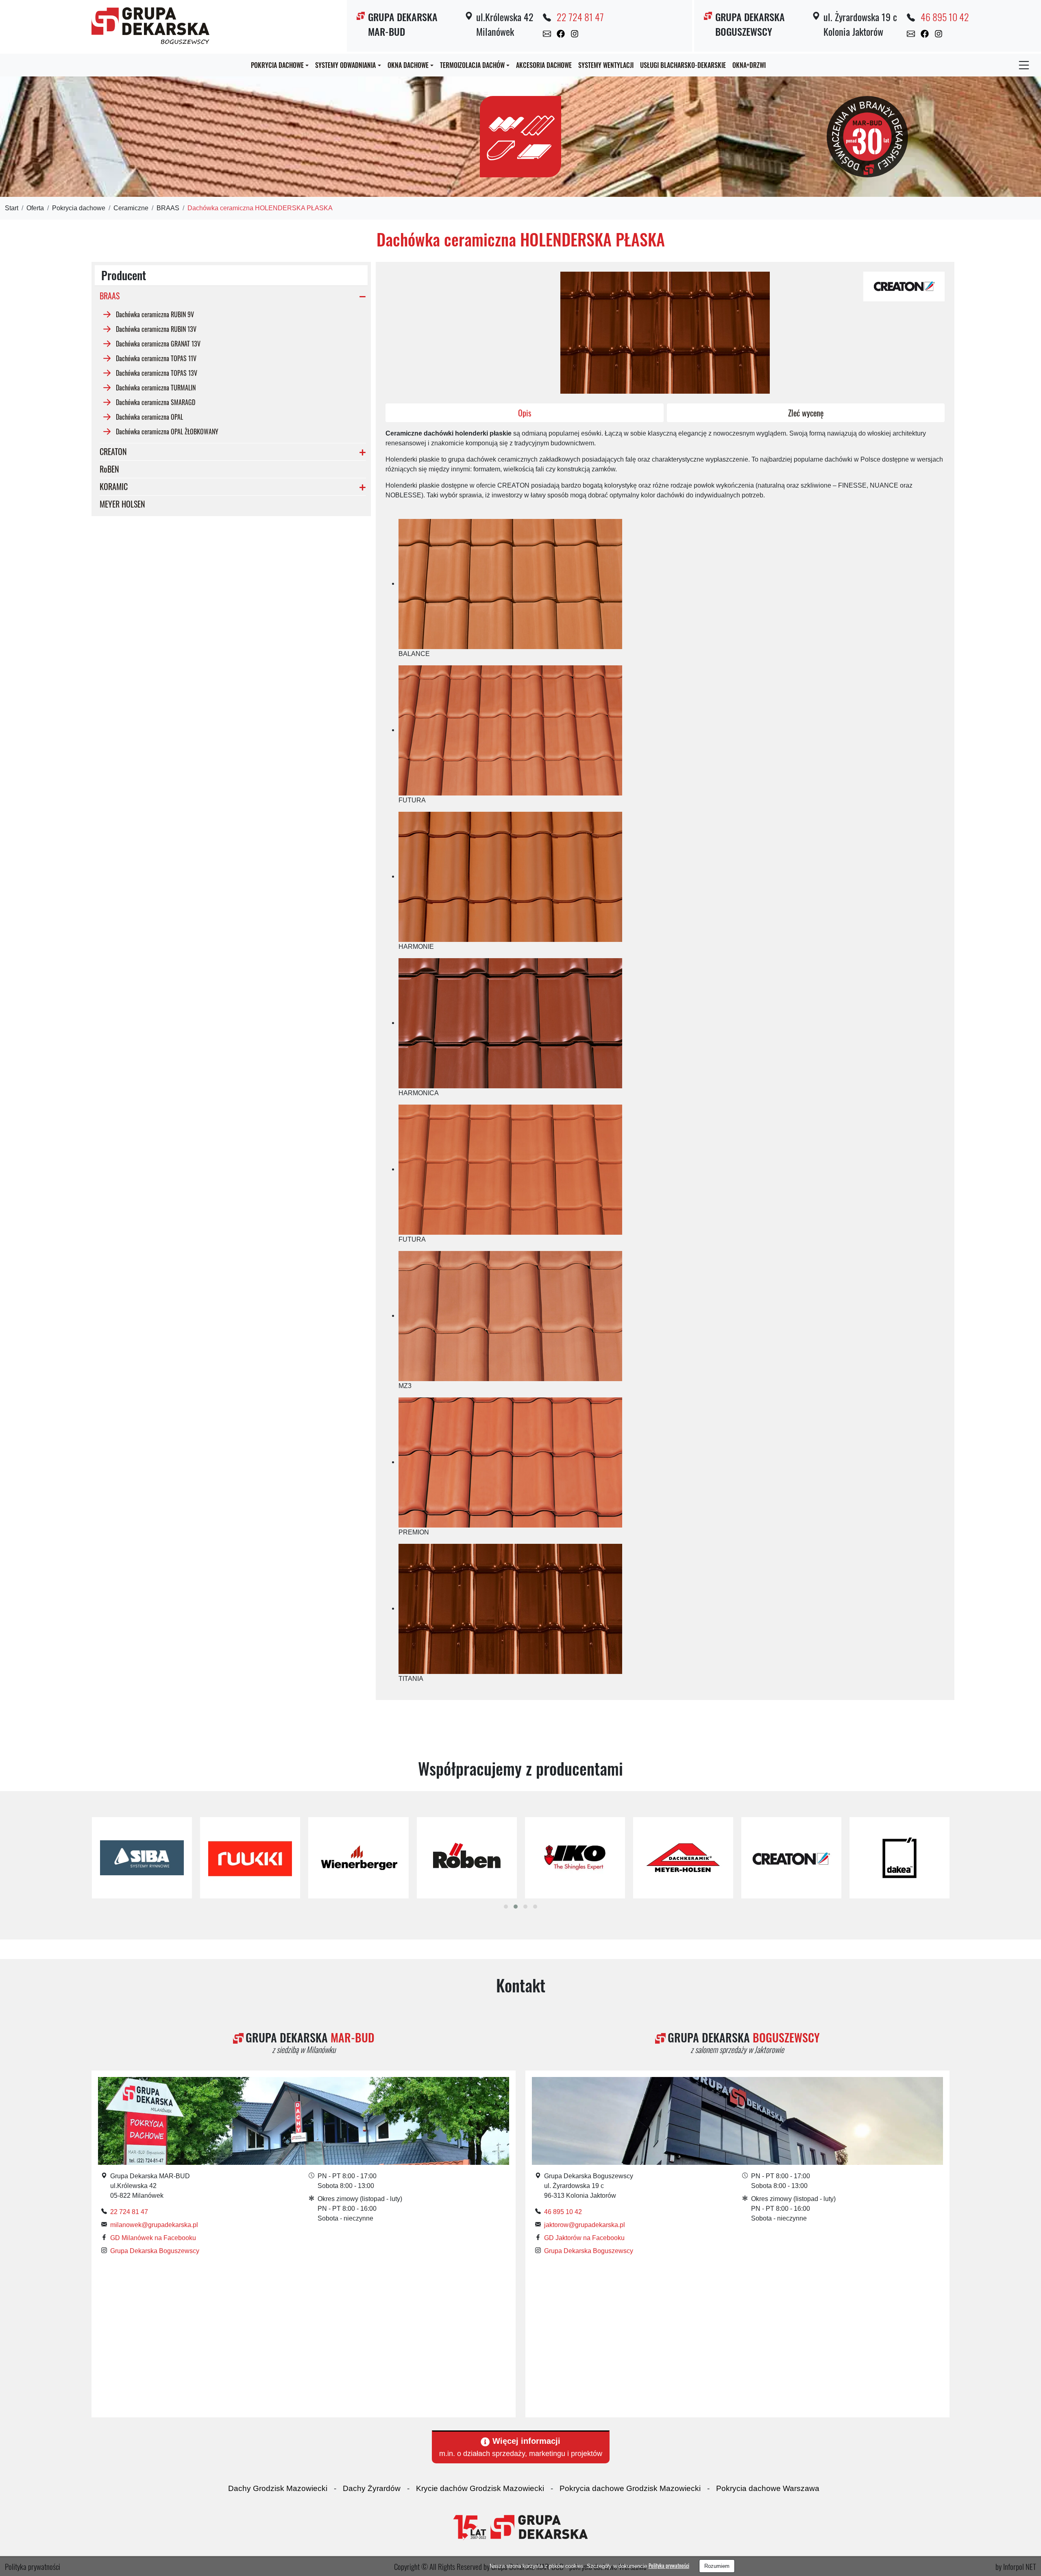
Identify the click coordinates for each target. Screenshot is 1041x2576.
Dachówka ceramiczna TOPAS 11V (156, 358)
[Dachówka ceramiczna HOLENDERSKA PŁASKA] (904, 286)
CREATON (113, 451)
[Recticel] (466, 1858)
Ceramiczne (131, 208)
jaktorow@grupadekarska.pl (585, 2225)
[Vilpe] (575, 1858)
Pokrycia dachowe (79, 208)
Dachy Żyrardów (372, 2488)
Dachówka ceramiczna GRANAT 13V (158, 343)
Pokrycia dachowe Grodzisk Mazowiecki (630, 2488)
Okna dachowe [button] (408, 65)
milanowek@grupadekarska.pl (154, 2225)
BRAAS (168, 208)
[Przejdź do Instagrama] (575, 33)
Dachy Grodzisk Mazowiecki (278, 2488)
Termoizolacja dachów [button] (472, 65)
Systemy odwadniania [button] (345, 65)
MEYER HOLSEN (122, 504)
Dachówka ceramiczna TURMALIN (156, 387)
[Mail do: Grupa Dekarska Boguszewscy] (911, 33)
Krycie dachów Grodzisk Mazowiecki (480, 2488)
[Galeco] (250, 1858)
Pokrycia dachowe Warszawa (768, 2488)
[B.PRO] (899, 1858)
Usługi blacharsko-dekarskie (683, 65)
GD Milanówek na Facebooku (153, 2238)
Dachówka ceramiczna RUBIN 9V (155, 314)
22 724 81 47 (580, 17)
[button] (506, 1907)
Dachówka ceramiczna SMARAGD (156, 402)
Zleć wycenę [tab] (806, 413)
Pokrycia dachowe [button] (277, 65)
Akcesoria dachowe (544, 65)
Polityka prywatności (669, 2566)
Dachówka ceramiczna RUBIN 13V (156, 329)
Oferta (35, 208)
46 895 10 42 (945, 17)
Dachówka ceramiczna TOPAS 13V (157, 373)
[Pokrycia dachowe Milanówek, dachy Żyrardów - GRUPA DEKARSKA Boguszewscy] (150, 24)
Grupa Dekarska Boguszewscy (155, 2251)
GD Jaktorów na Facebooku (584, 2238)
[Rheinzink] (683, 1858)
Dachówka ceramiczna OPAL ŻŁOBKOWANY (167, 431)
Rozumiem (717, 2566)
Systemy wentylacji (606, 65)
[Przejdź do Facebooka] (561, 33)
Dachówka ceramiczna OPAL (149, 416)
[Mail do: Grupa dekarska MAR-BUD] (547, 33)
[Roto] (142, 1858)
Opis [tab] (525, 413)
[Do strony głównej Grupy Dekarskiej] (520, 2527)
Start (12, 208)
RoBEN (109, 469)
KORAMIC (114, 486)
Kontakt (521, 1985)
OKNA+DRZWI (749, 65)
